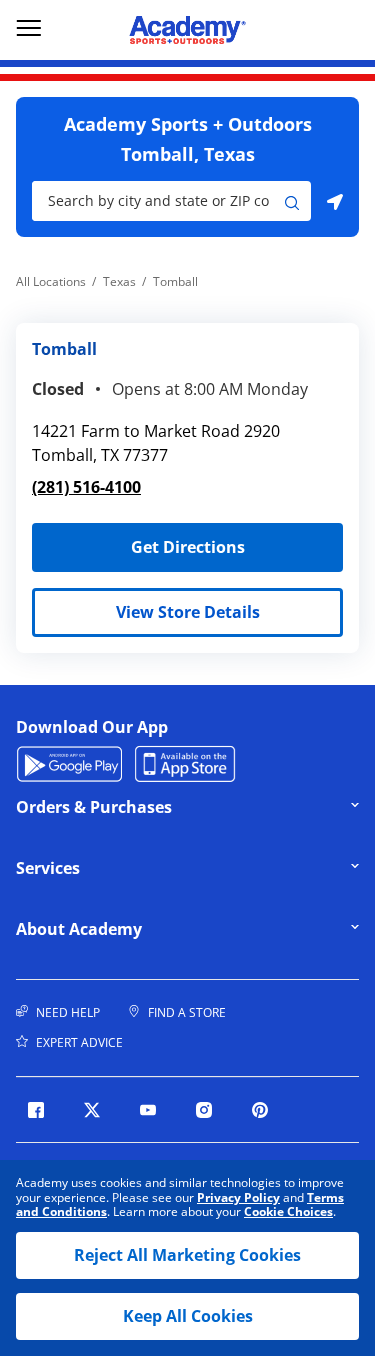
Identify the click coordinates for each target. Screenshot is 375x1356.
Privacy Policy (238, 1197)
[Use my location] (335, 201)
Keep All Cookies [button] (188, 1316)
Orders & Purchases (155, 807)
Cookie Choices (288, 1212)
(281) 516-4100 (86, 487)
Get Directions (138, 540)
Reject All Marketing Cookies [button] (187, 1255)
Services (155, 868)
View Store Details (188, 612)
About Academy (155, 929)
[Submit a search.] (292, 201)
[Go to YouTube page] (148, 1110)
